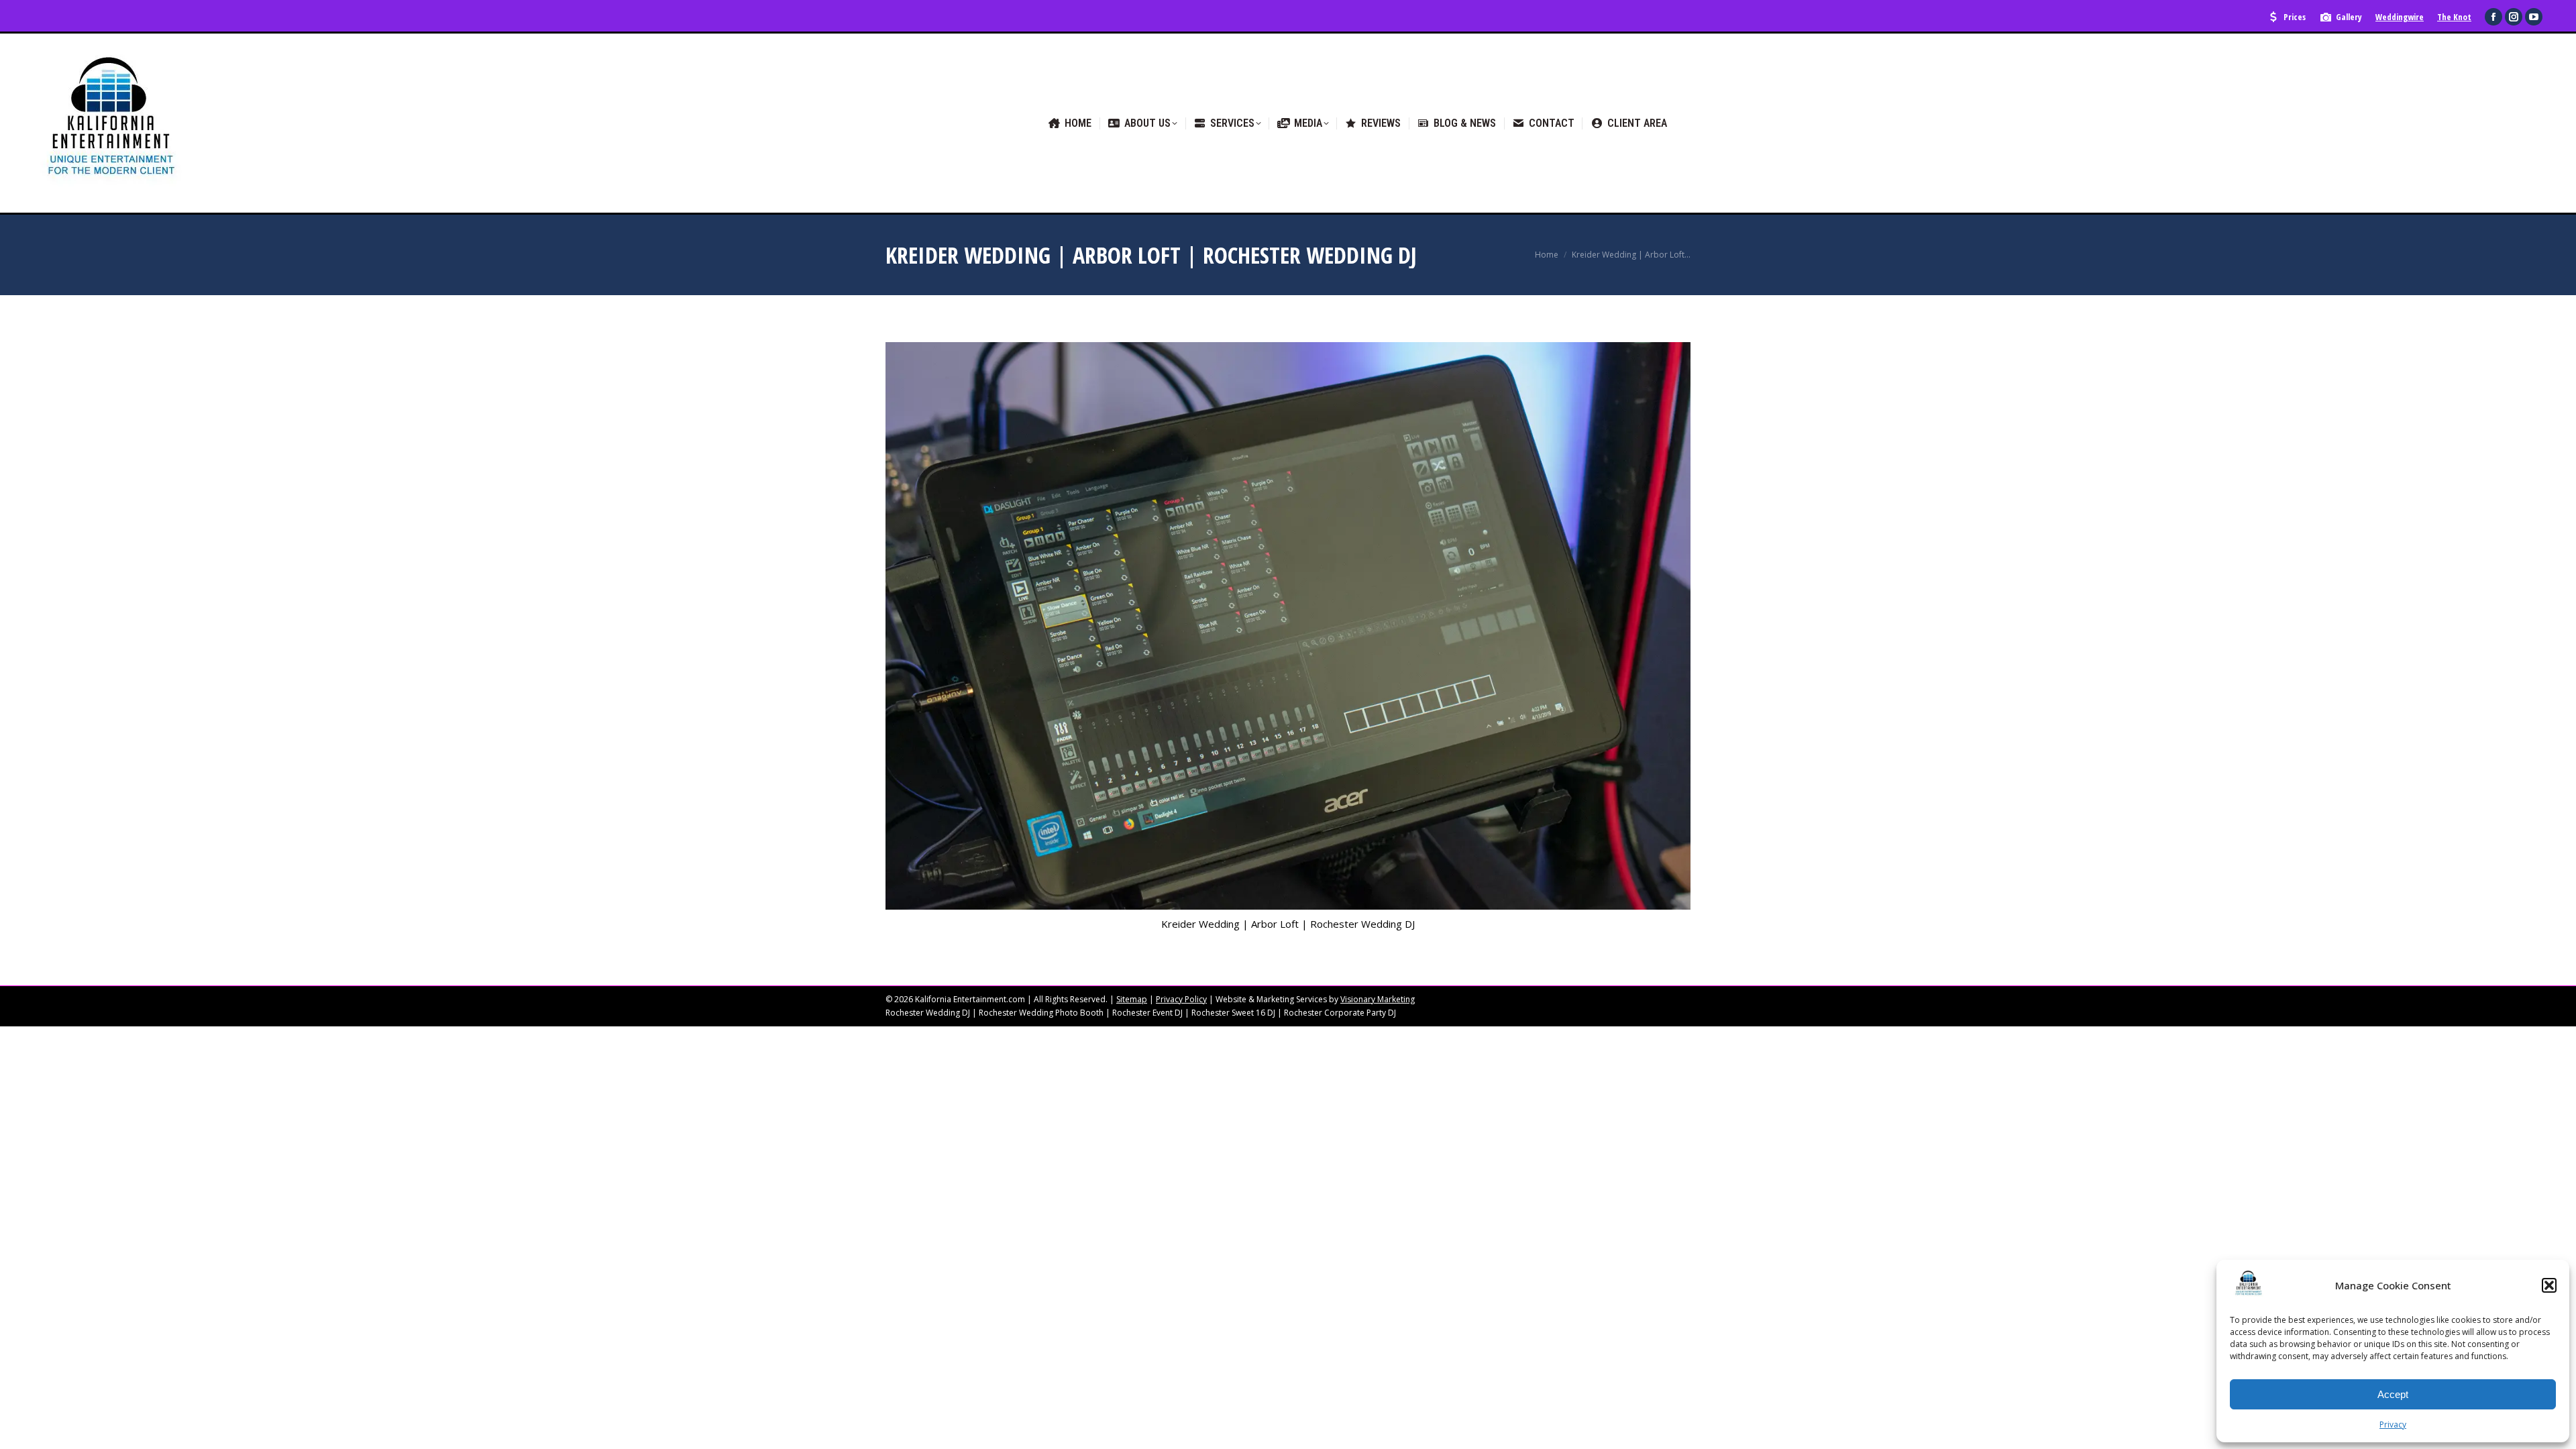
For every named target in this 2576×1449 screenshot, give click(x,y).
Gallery (2349, 17)
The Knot (2454, 17)
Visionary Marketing (1378, 999)
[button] (2549, 1285)
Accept (2393, 1394)
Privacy (2393, 1425)
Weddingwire (2400, 17)
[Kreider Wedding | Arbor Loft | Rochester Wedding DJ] (1288, 626)
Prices (2295, 17)
